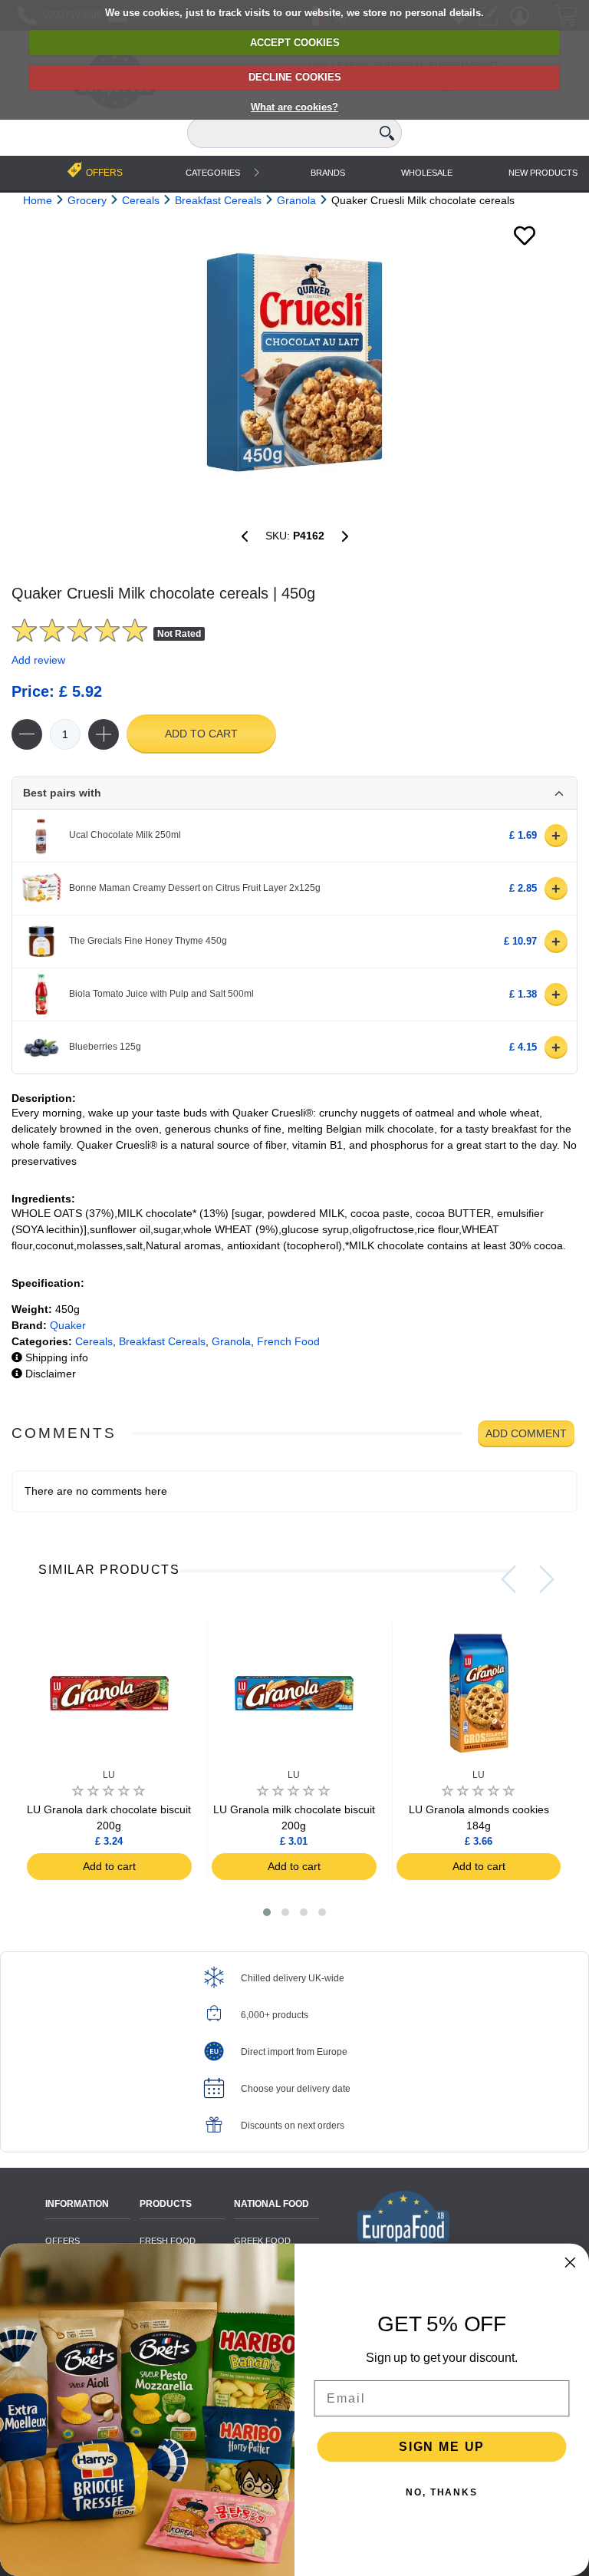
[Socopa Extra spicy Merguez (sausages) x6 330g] (345, 536)
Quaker (68, 1325)
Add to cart (201, 734)
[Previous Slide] (508, 1579)
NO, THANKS (442, 2492)
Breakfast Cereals (162, 1341)
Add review (38, 660)
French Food (288, 1341)
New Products (543, 173)
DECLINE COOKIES (295, 77)
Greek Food (262, 2241)
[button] (267, 1912)
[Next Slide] (547, 1579)
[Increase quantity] (104, 734)
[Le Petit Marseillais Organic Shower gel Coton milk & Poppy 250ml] (245, 536)
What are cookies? (294, 107)
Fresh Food (168, 2241)
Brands (328, 173)
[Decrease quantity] (27, 734)
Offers (63, 2241)
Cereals (94, 1341)
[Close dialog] (571, 2263)
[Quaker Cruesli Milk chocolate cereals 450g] (294, 362)
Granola (231, 1341)
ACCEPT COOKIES (295, 43)
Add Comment (526, 1433)
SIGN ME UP (442, 2447)
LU (109, 1775)
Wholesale (427, 173)
